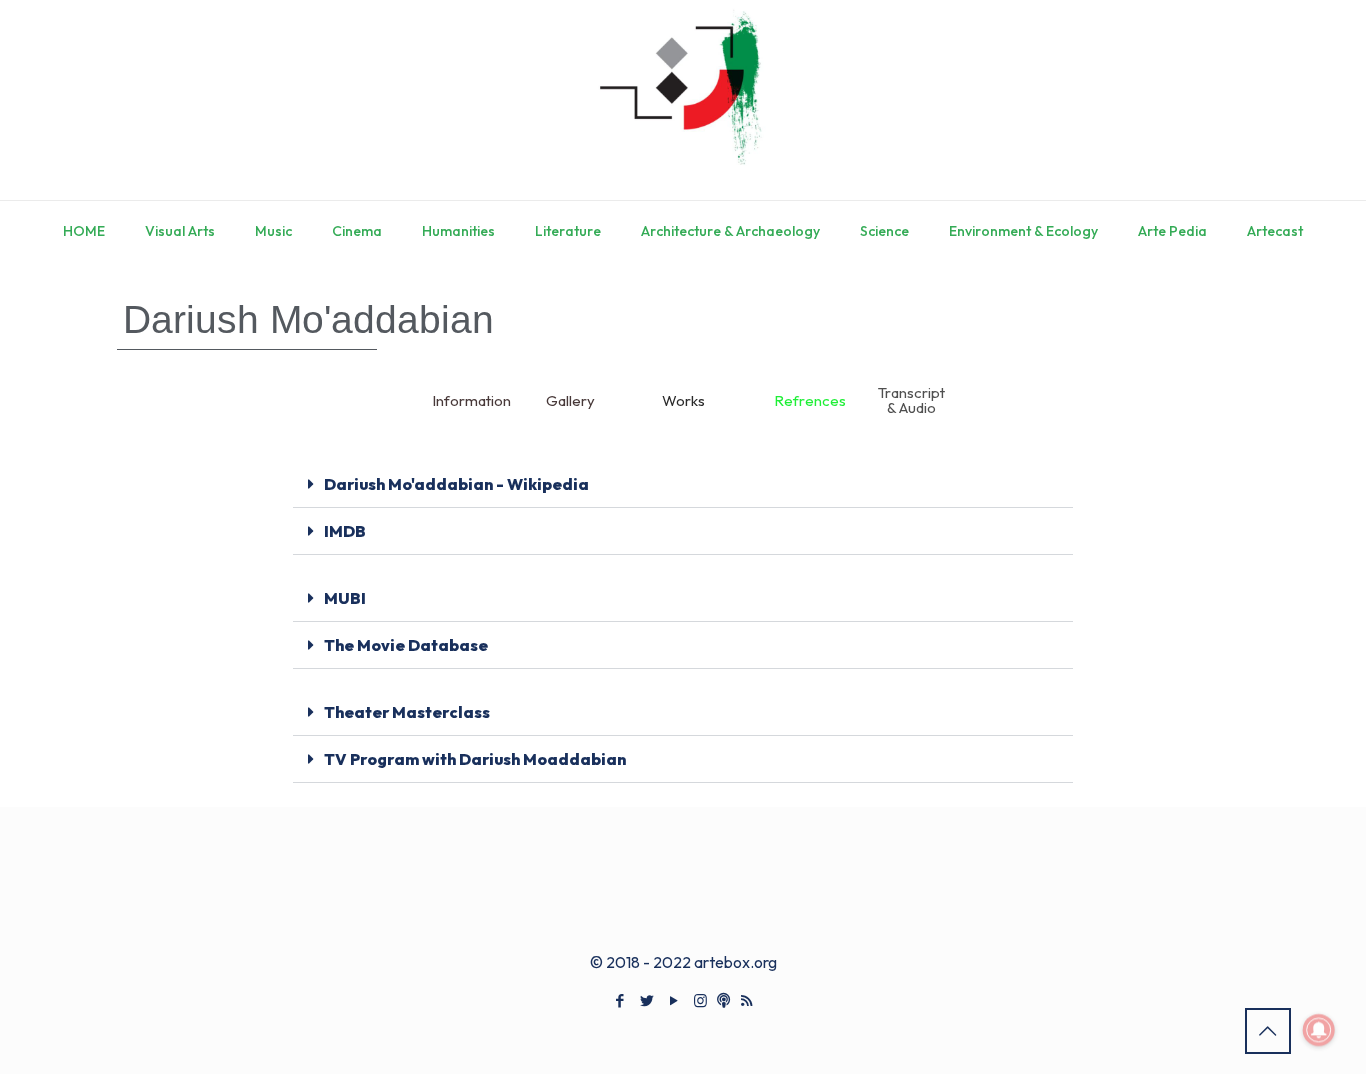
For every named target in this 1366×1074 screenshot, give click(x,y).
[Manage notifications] (1319, 1030)
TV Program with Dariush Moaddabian (475, 759)
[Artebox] (683, 100)
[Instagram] (700, 1000)
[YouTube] (673, 1000)
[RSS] (746, 1000)
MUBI (345, 598)
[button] (683, 484)
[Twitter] (646, 1000)
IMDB (345, 531)
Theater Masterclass (407, 712)
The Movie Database (406, 645)
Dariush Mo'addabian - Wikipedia (456, 484)
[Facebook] (619, 1000)
